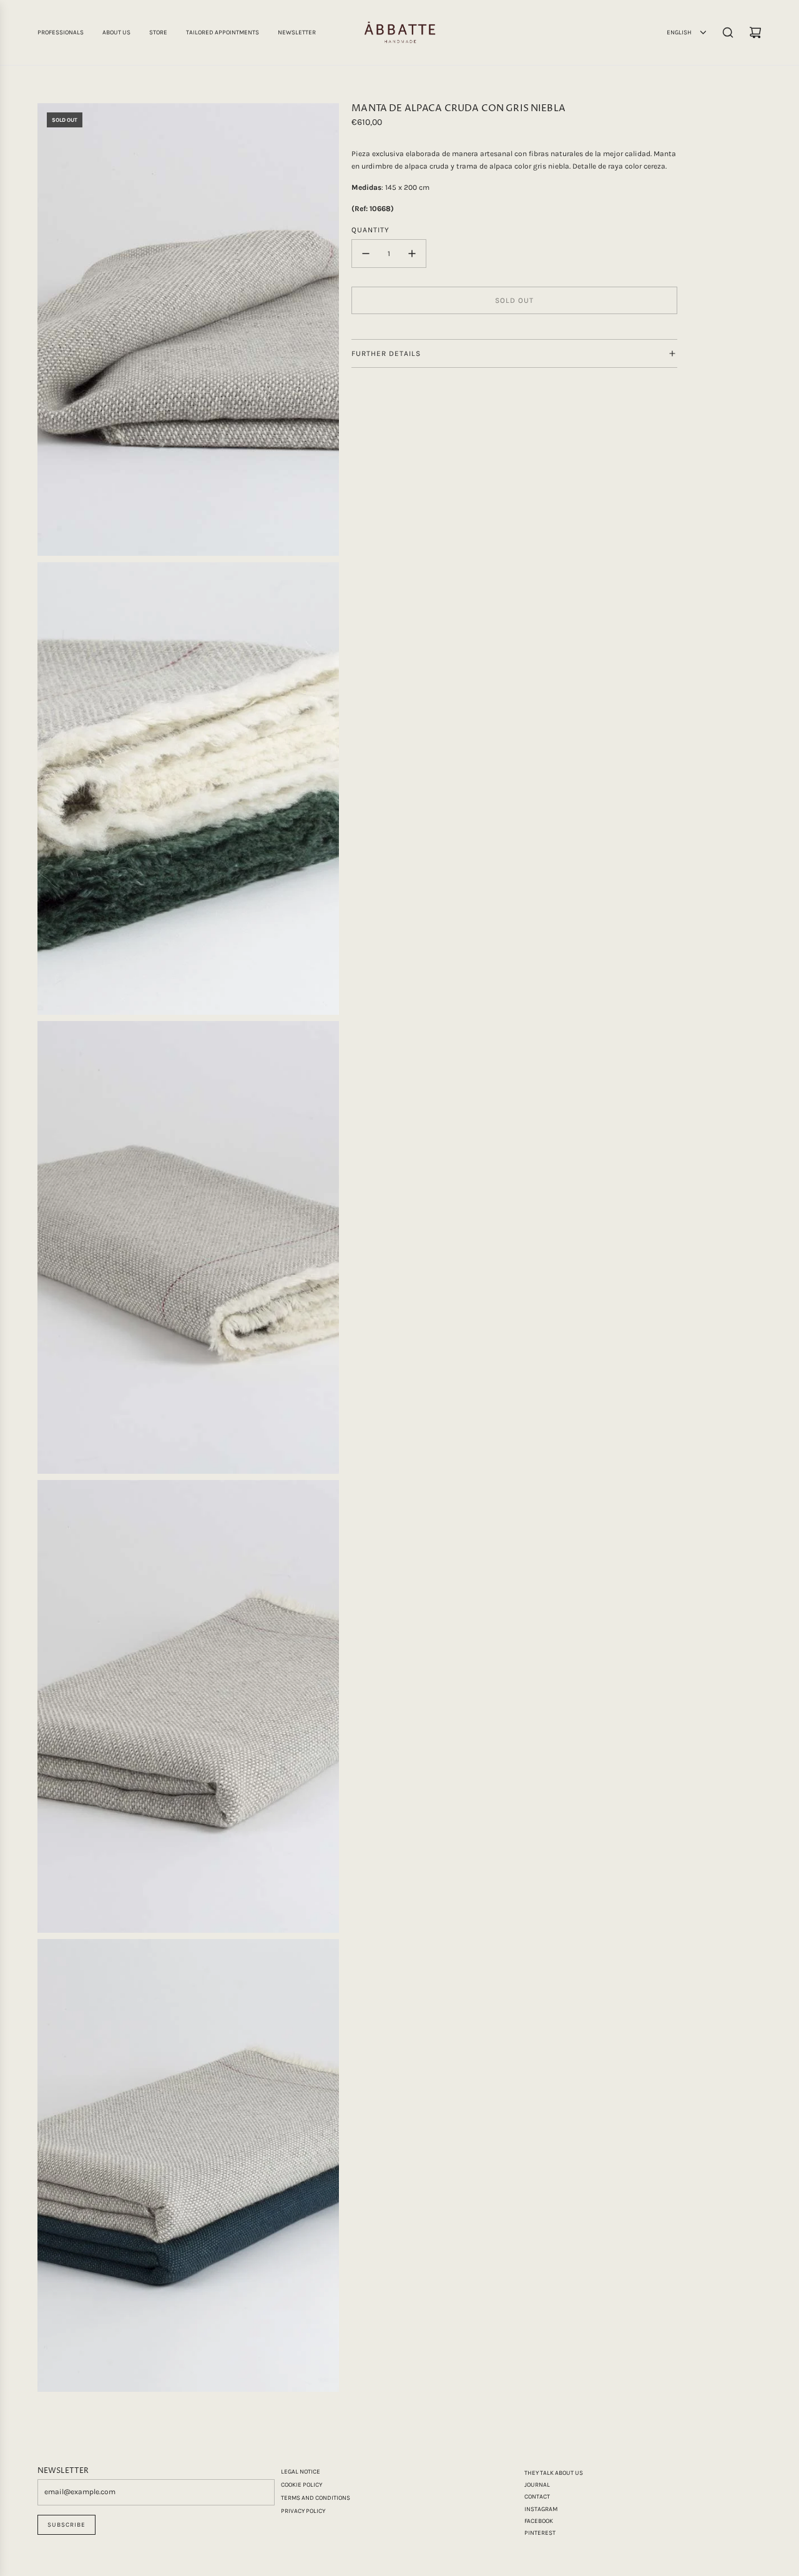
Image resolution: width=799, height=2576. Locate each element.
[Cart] (755, 32)
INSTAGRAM (541, 2509)
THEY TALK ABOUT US (554, 2473)
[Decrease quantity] (366, 254)
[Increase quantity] (412, 254)
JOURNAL (537, 2485)
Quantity (370, 230)
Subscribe (66, 2525)
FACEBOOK (539, 2521)
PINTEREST (540, 2533)
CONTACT (537, 2497)
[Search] (728, 32)
